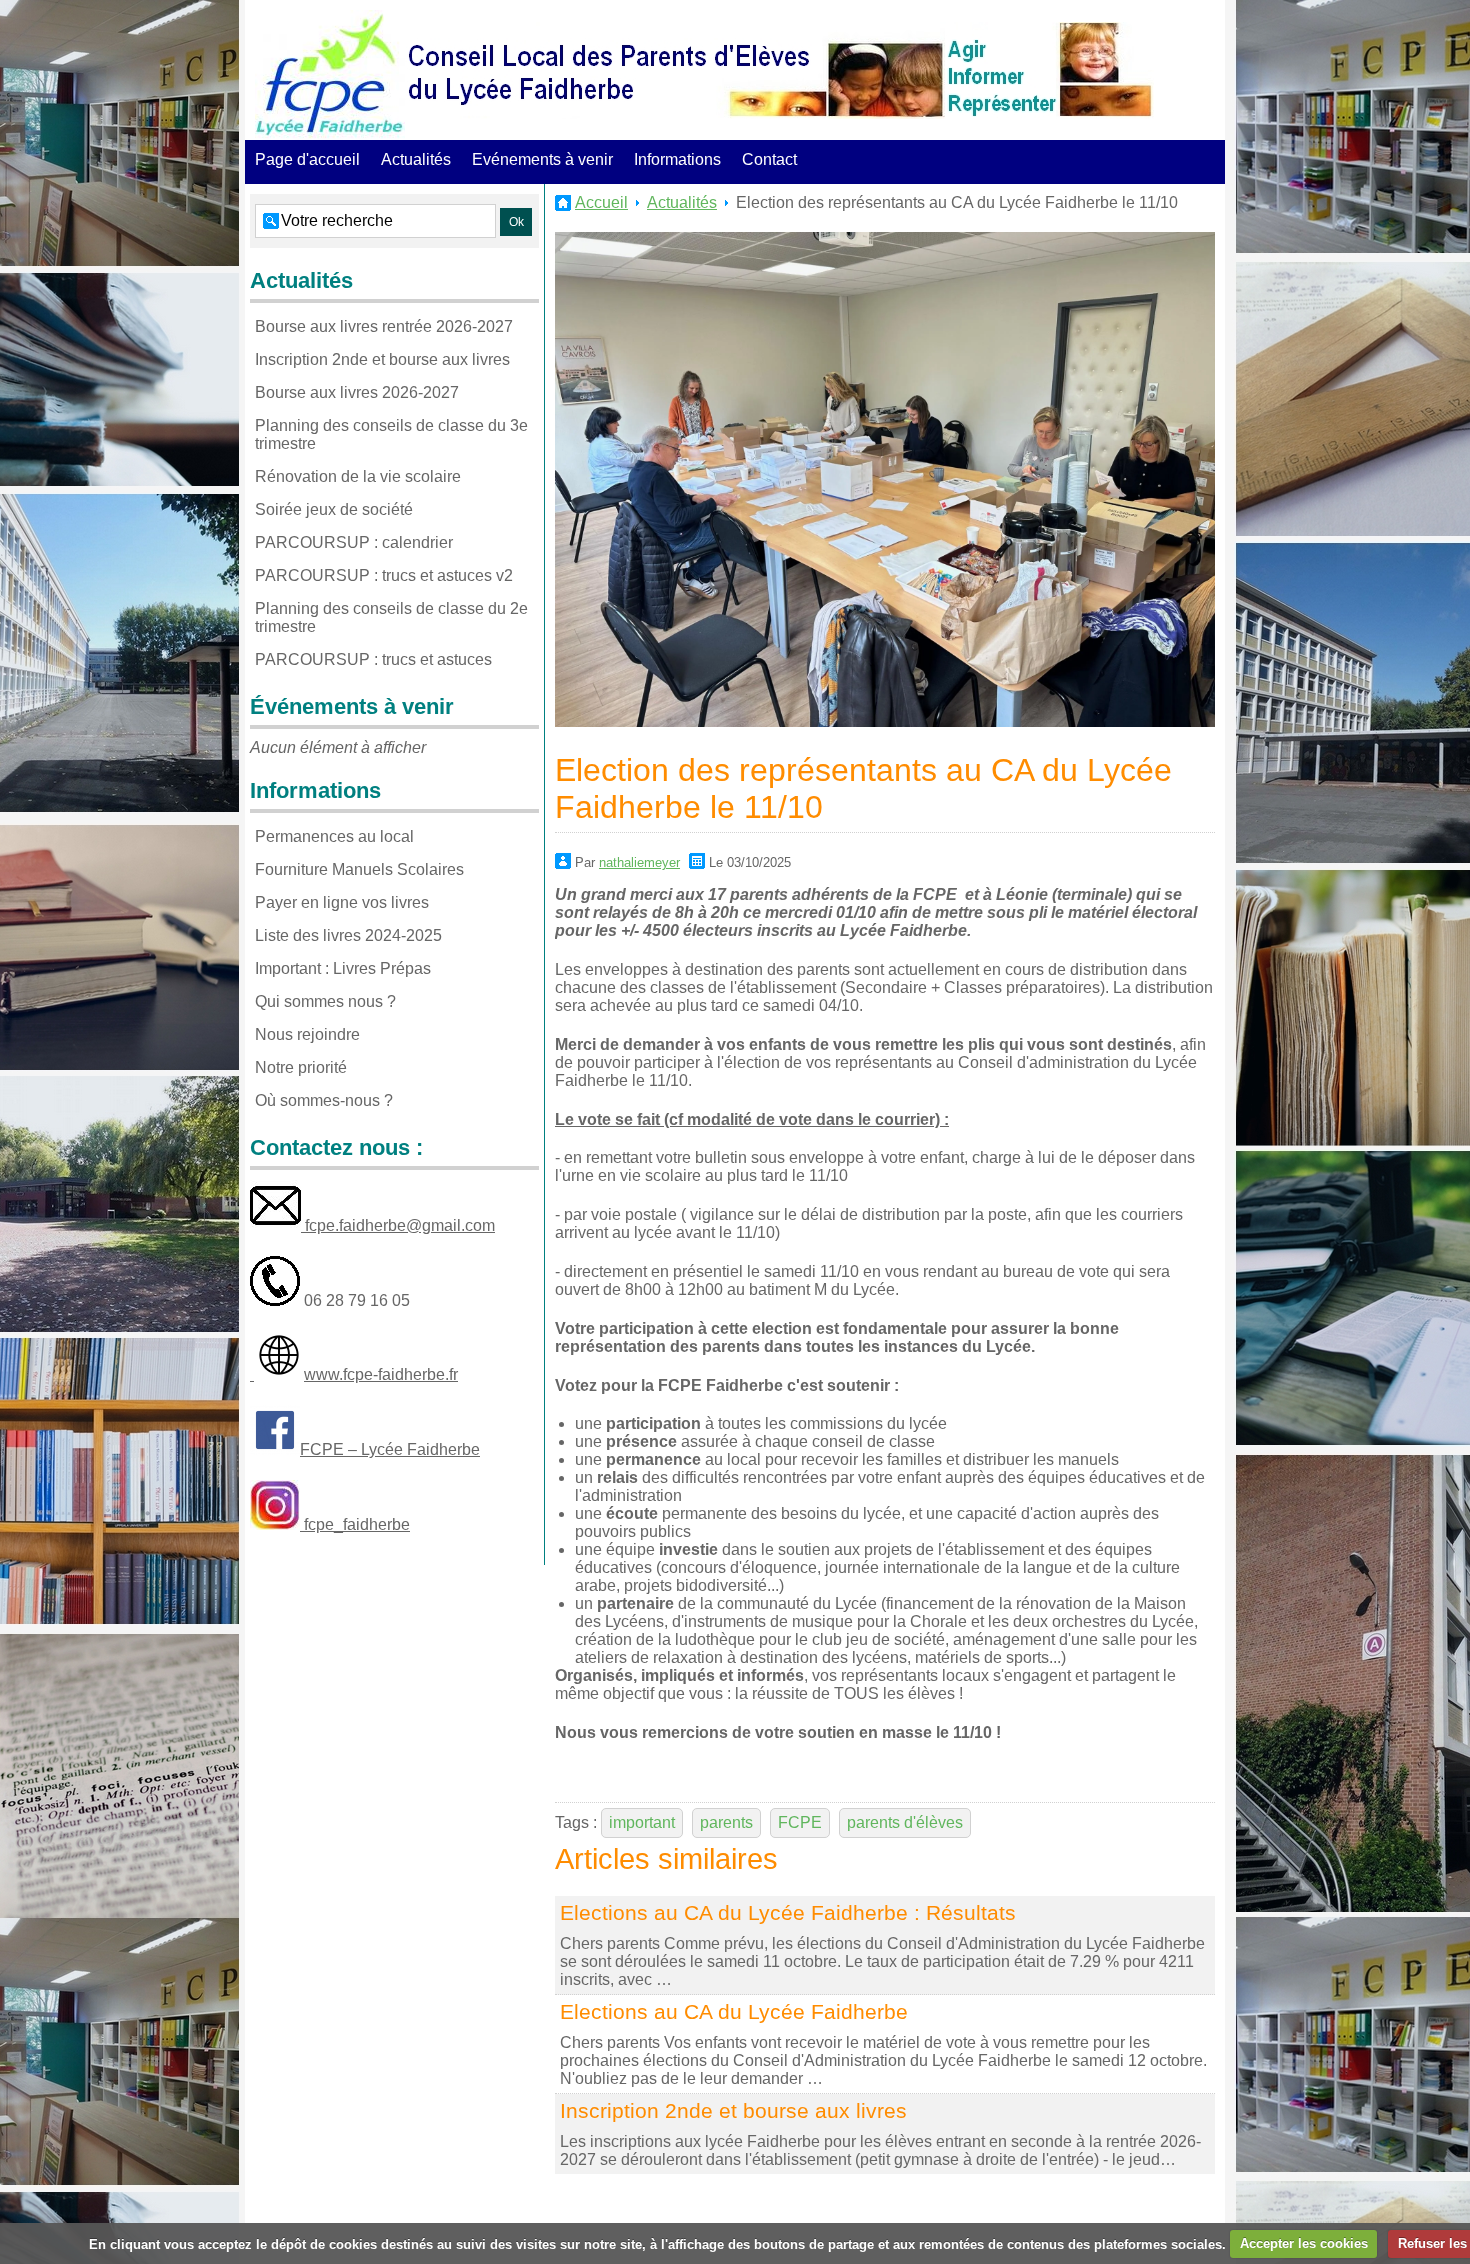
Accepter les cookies (1304, 2243)
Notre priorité (301, 1067)
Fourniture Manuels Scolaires (359, 869)
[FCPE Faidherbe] (330, 75)
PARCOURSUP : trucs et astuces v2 (384, 575)
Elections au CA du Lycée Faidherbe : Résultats (788, 1912)
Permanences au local (334, 836)
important (642, 1822)
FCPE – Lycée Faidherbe (390, 1449)
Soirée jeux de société (334, 509)
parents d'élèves (905, 1822)
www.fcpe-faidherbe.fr (381, 1374)
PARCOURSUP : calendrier (354, 542)
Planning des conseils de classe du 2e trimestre (391, 617)
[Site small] (279, 1374)
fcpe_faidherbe (355, 1524)
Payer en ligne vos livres (342, 902)
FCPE (800, 1822)
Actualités (416, 159)
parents (726, 1822)
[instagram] (275, 1524)
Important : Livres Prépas (343, 968)
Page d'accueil (307, 159)
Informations (677, 159)
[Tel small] (275, 1300)
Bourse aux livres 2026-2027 (357, 392)
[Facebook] (275, 1449)
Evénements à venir (542, 159)
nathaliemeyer (639, 862)
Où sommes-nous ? (324, 1100)
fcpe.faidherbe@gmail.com (398, 1225)
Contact (769, 159)
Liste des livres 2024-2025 (348, 935)
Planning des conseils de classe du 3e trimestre (391, 434)
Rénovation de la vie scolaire (358, 476)
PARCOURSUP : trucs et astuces (373, 659)
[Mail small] (275, 1225)
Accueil (601, 202)
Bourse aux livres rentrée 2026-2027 (384, 326)
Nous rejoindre (307, 1034)
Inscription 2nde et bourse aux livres (733, 2110)
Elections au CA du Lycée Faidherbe (734, 2011)
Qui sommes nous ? (325, 1001)
